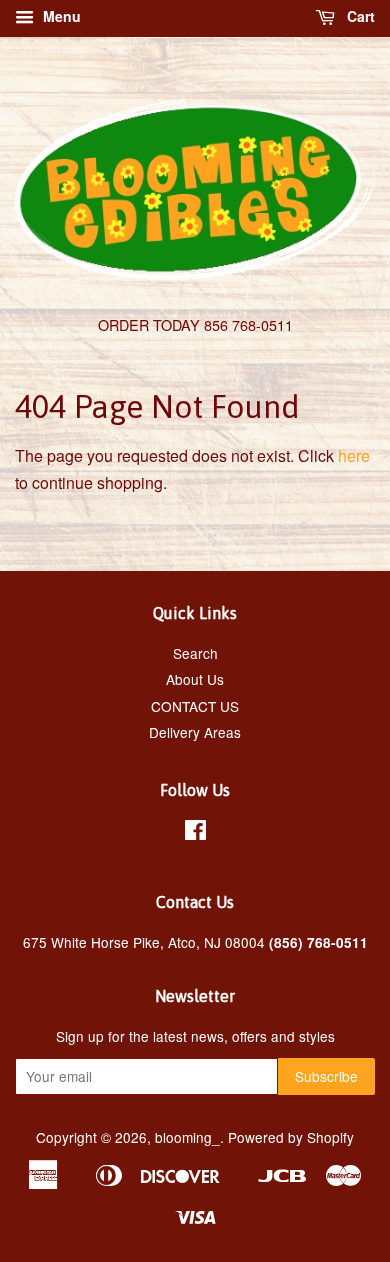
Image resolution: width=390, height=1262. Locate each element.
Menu (60, 16)
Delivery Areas (195, 732)
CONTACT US (195, 706)
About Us (195, 679)
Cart (359, 16)
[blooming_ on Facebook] (195, 833)
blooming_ (187, 1137)
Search (195, 653)
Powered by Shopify (291, 1137)
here (354, 455)
